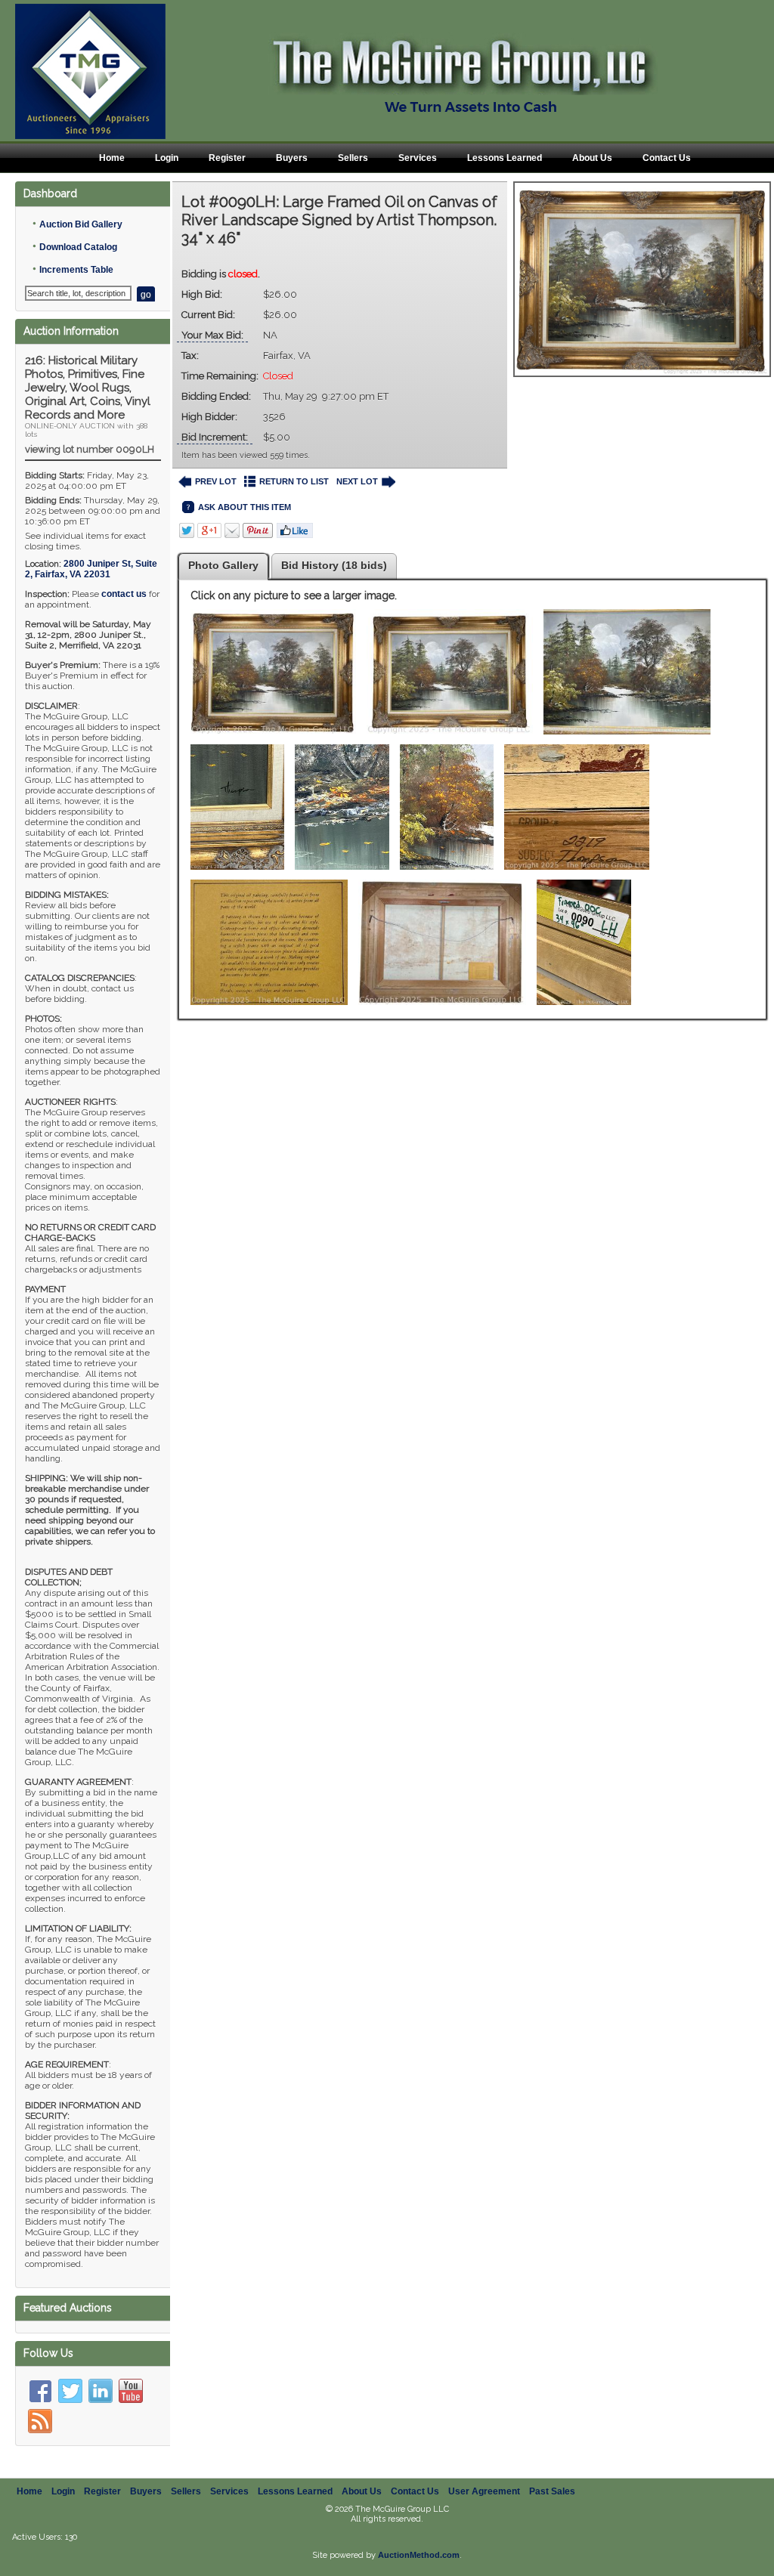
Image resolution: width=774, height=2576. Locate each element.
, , (91, 569)
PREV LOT (216, 481)
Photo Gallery (223, 565)
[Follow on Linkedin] (101, 2391)
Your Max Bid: (212, 335)
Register (227, 158)
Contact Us (667, 158)
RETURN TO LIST (294, 481)
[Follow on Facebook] (40, 2391)
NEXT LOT (357, 481)
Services (418, 158)
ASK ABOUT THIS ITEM (245, 507)
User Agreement (484, 2491)
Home (112, 158)
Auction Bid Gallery (81, 224)
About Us (592, 158)
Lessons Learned (505, 158)
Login (167, 158)
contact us (124, 594)
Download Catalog (78, 247)
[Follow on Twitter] (70, 2391)
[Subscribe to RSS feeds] (40, 2421)
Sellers (353, 158)
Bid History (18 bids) (334, 565)
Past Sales (552, 2491)
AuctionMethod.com (419, 2555)
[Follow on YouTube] (131, 2391)
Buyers (292, 158)
